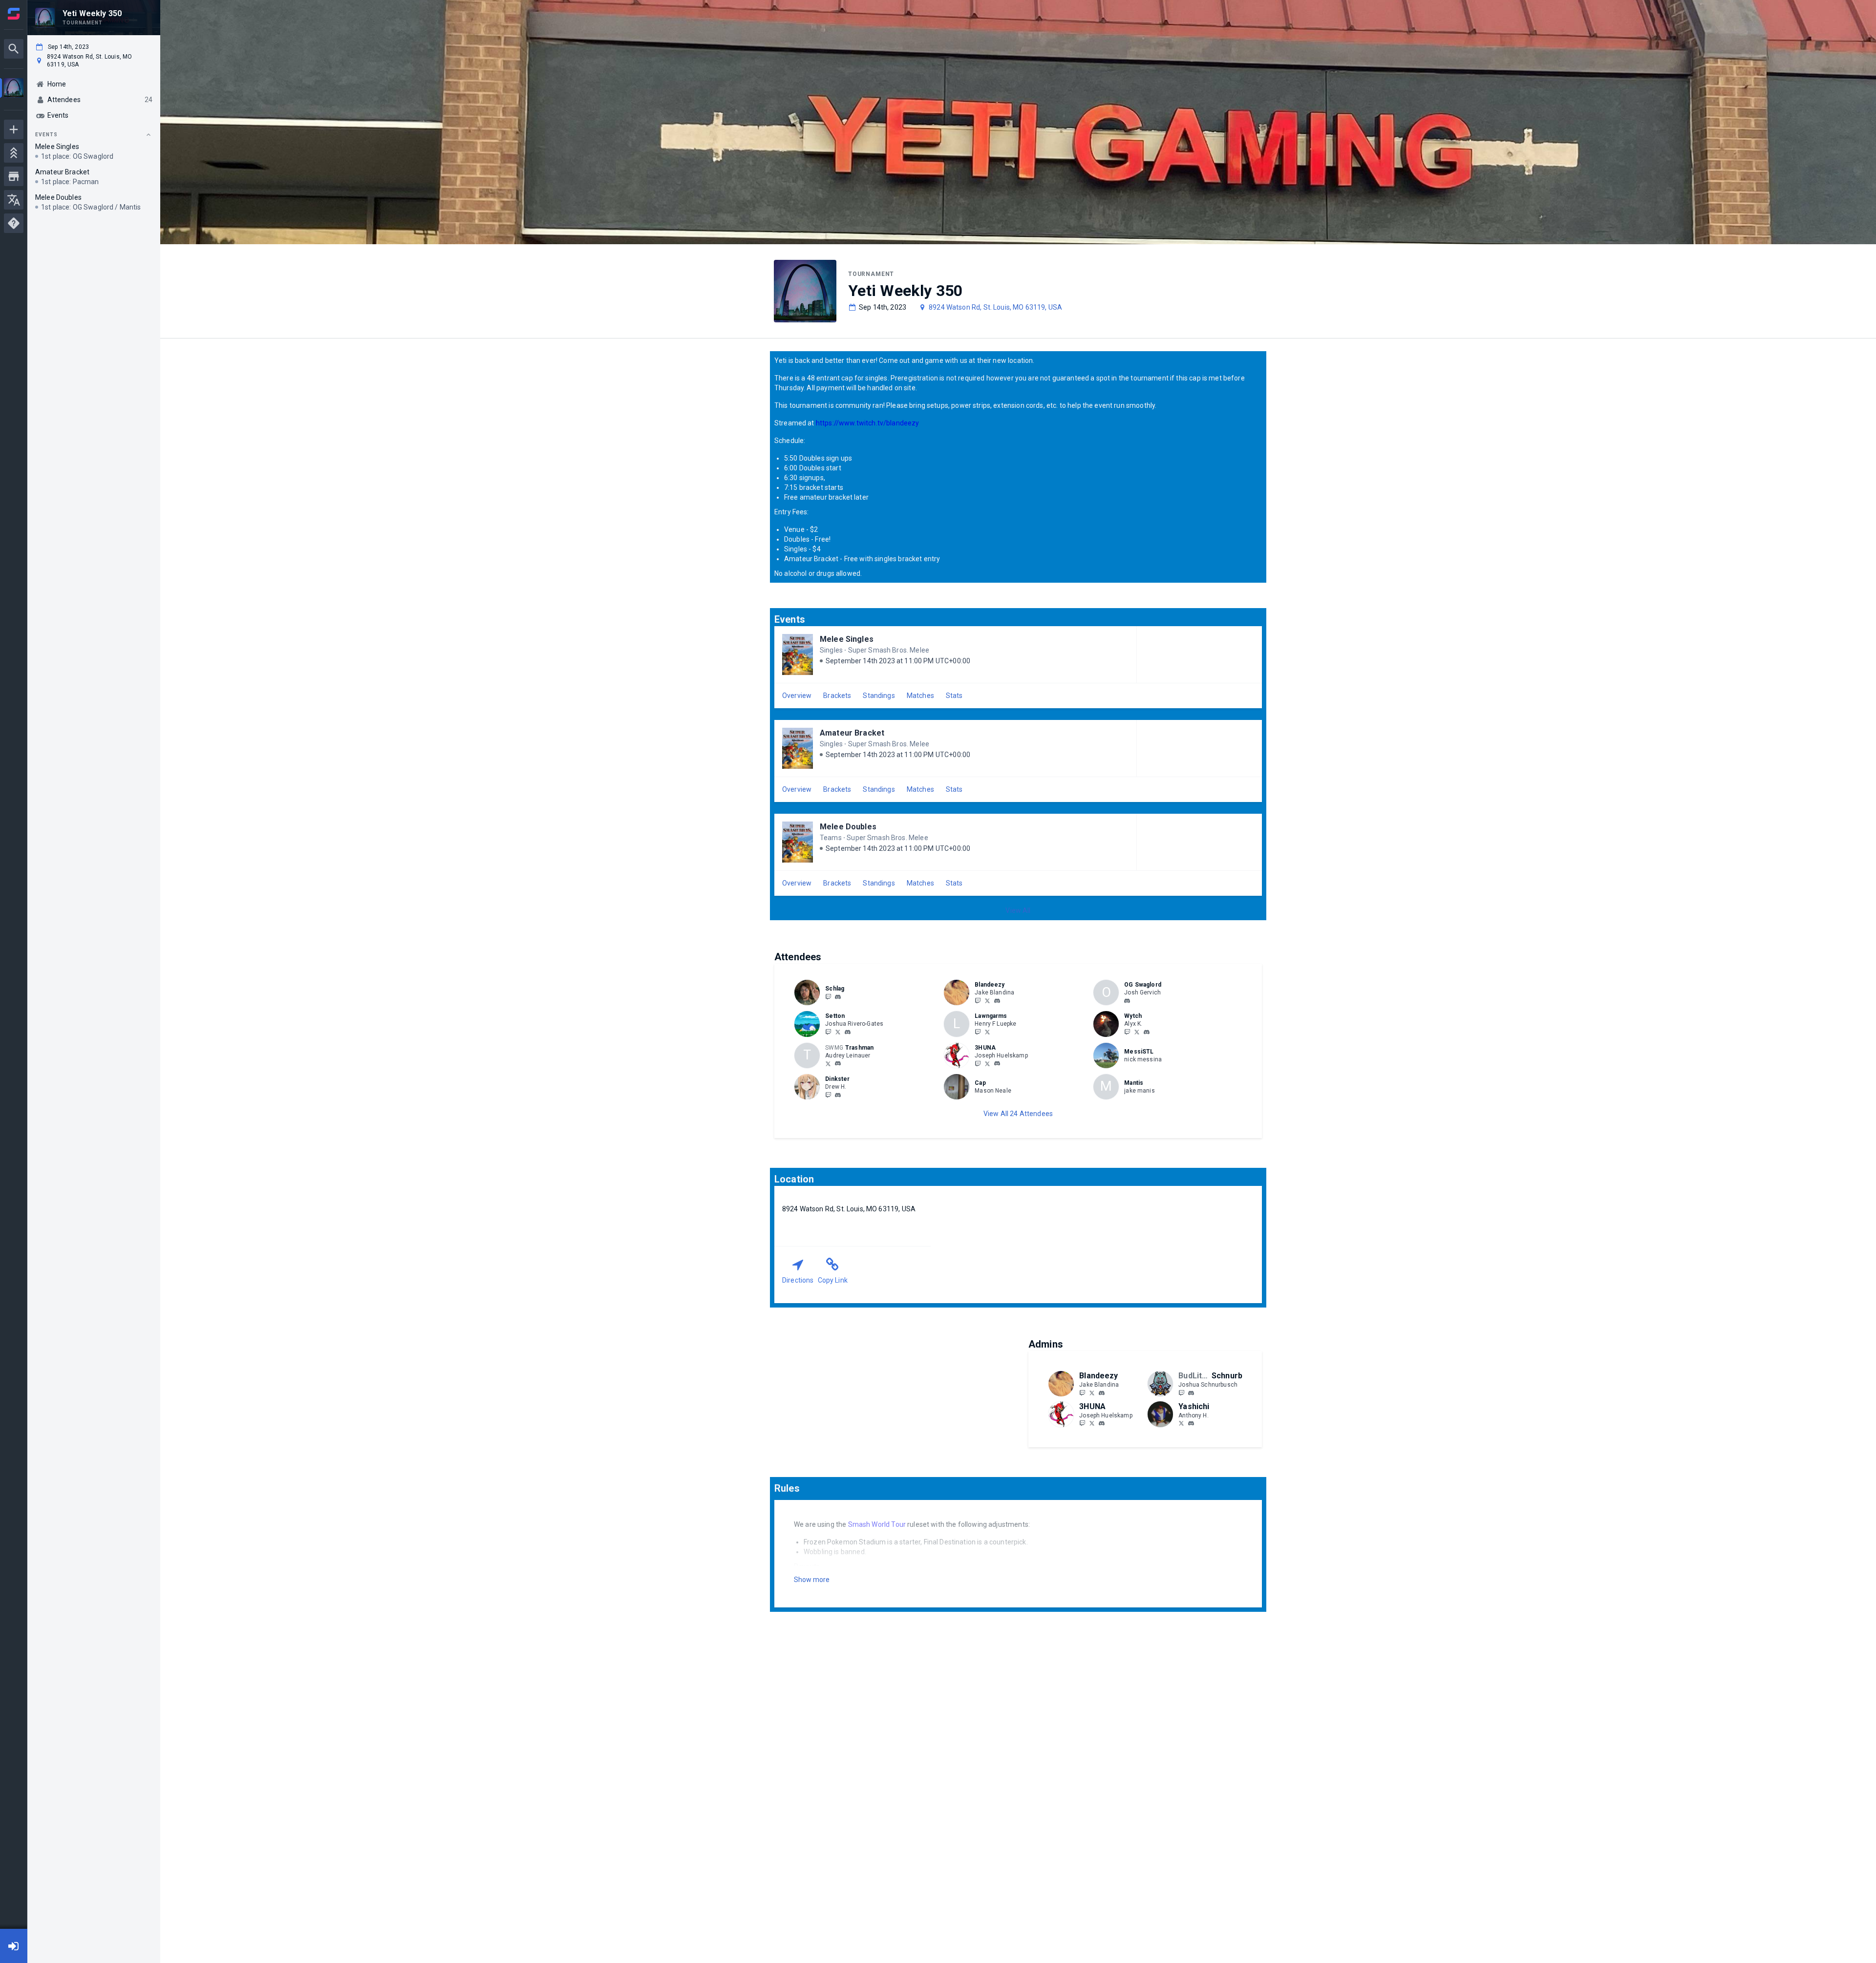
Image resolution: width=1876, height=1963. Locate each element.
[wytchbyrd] (1147, 1032)
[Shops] (14, 176)
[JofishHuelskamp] (987, 1063)
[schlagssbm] (828, 996)
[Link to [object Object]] (810, 992)
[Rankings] (14, 153)
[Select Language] (14, 200)
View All (1018, 910)
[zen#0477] (848, 1032)
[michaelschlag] (838, 997)
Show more (812, 1580)
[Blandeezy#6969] (997, 1001)
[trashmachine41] (828, 1063)
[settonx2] (828, 1032)
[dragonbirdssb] (1127, 1032)
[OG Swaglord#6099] (1127, 1001)
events (46, 135)
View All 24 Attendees (1018, 1114)
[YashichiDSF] (1181, 1423)
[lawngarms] (978, 1032)
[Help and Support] (14, 223)
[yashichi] (1191, 1424)
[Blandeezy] (978, 1000)
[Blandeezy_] (987, 1000)
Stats (954, 696)
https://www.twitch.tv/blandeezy (868, 423)
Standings (879, 696)
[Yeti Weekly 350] (14, 89)
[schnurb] (1191, 1393)
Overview (797, 696)
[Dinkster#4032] (838, 1095)
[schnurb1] (1181, 1393)
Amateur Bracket (852, 733)
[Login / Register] (14, 1946)
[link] (838, 996)
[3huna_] (978, 1063)
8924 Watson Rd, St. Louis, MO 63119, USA (995, 307)
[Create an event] (14, 129)
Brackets (837, 696)
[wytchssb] (1137, 1032)
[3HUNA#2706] (997, 1064)
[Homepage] (14, 14)
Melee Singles (847, 639)
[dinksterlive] (828, 1095)
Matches (920, 696)
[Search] (14, 49)
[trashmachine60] (838, 1064)
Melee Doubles (848, 827)
